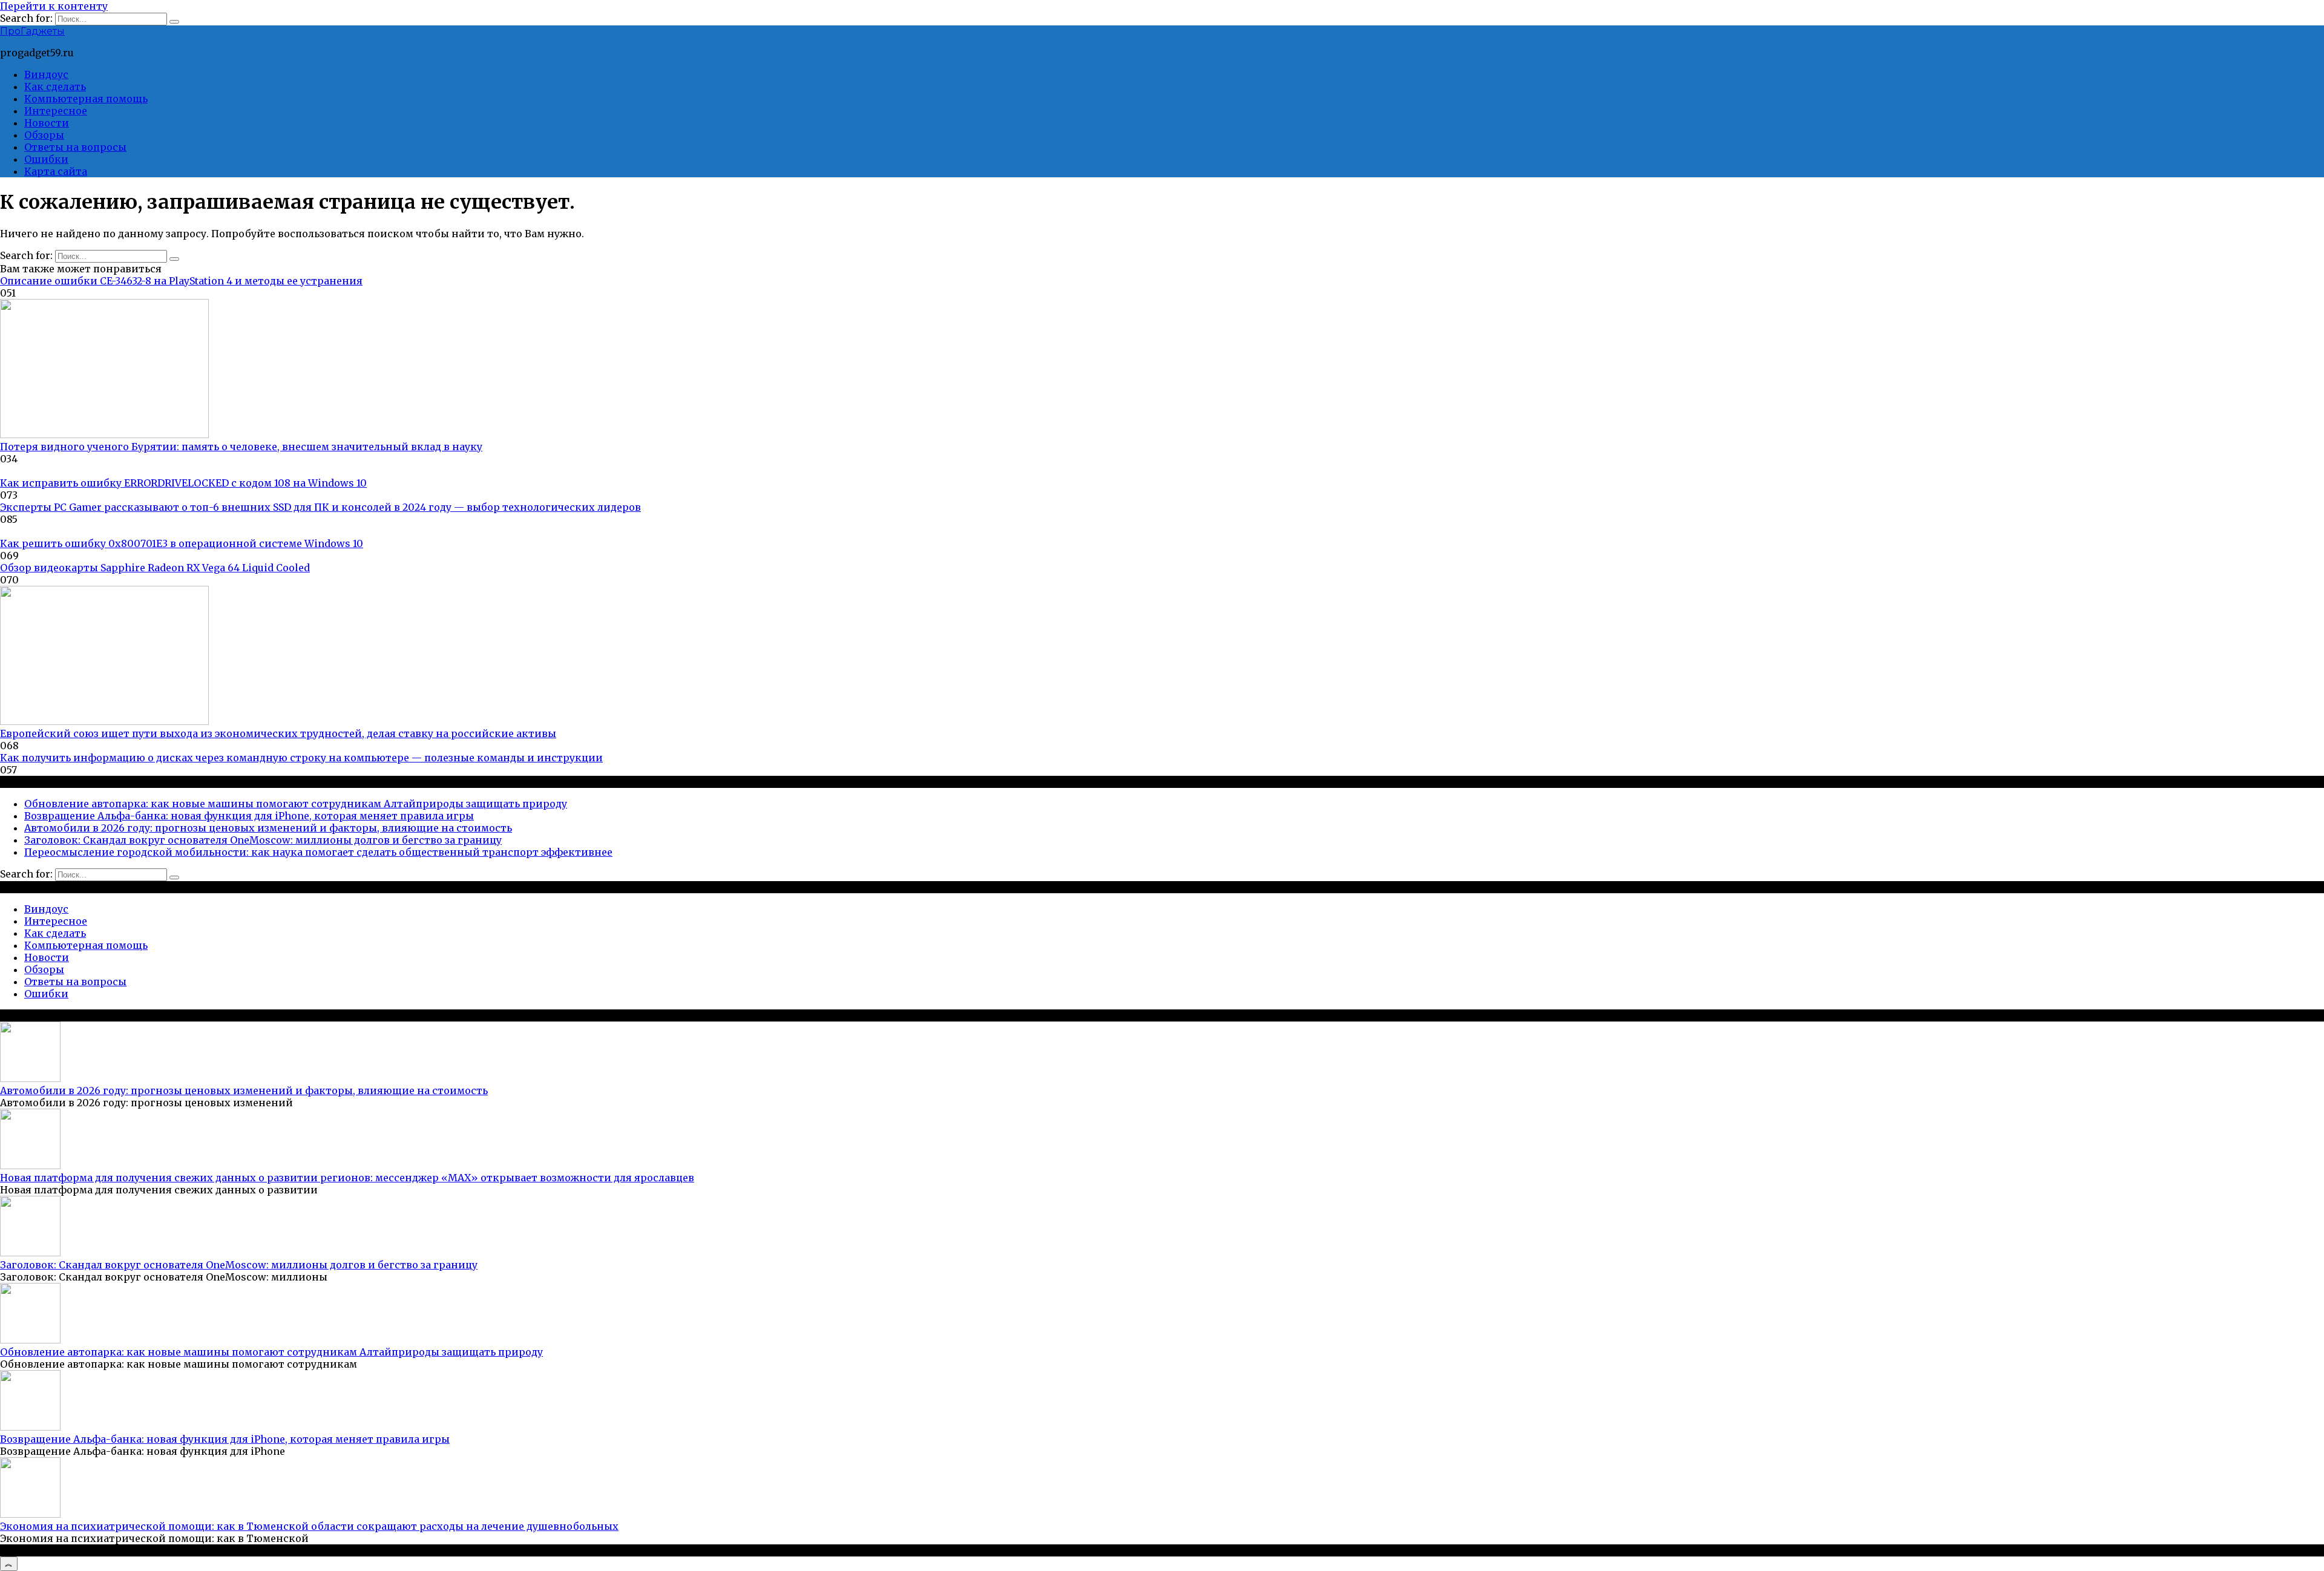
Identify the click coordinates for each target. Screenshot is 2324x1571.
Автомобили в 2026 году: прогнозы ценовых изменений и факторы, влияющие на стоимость (268, 828)
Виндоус (46, 74)
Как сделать (55, 87)
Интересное (56, 111)
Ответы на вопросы (75, 147)
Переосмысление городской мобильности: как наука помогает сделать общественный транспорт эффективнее (318, 852)
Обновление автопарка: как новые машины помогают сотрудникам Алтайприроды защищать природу (296, 804)
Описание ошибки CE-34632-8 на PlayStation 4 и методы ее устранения (181, 281)
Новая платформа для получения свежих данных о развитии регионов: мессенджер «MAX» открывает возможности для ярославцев (347, 1178)
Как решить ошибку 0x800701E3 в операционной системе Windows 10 (182, 543)
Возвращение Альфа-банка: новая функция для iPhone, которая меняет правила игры (249, 816)
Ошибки (46, 159)
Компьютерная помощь (86, 99)
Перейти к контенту (54, 6)
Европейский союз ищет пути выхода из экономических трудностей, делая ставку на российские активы (278, 733)
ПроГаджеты (32, 31)
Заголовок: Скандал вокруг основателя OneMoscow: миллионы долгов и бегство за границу (263, 840)
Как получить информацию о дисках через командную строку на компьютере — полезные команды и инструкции (301, 758)
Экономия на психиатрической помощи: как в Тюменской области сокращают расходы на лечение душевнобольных (309, 1526)
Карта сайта (56, 171)
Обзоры (44, 135)
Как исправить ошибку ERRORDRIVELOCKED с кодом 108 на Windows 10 (183, 483)
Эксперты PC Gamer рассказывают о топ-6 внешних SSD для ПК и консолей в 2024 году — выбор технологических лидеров (320, 507)
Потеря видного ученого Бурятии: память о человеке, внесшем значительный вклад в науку (241, 447)
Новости (47, 123)
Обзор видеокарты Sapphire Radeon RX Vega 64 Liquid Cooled (155, 568)
